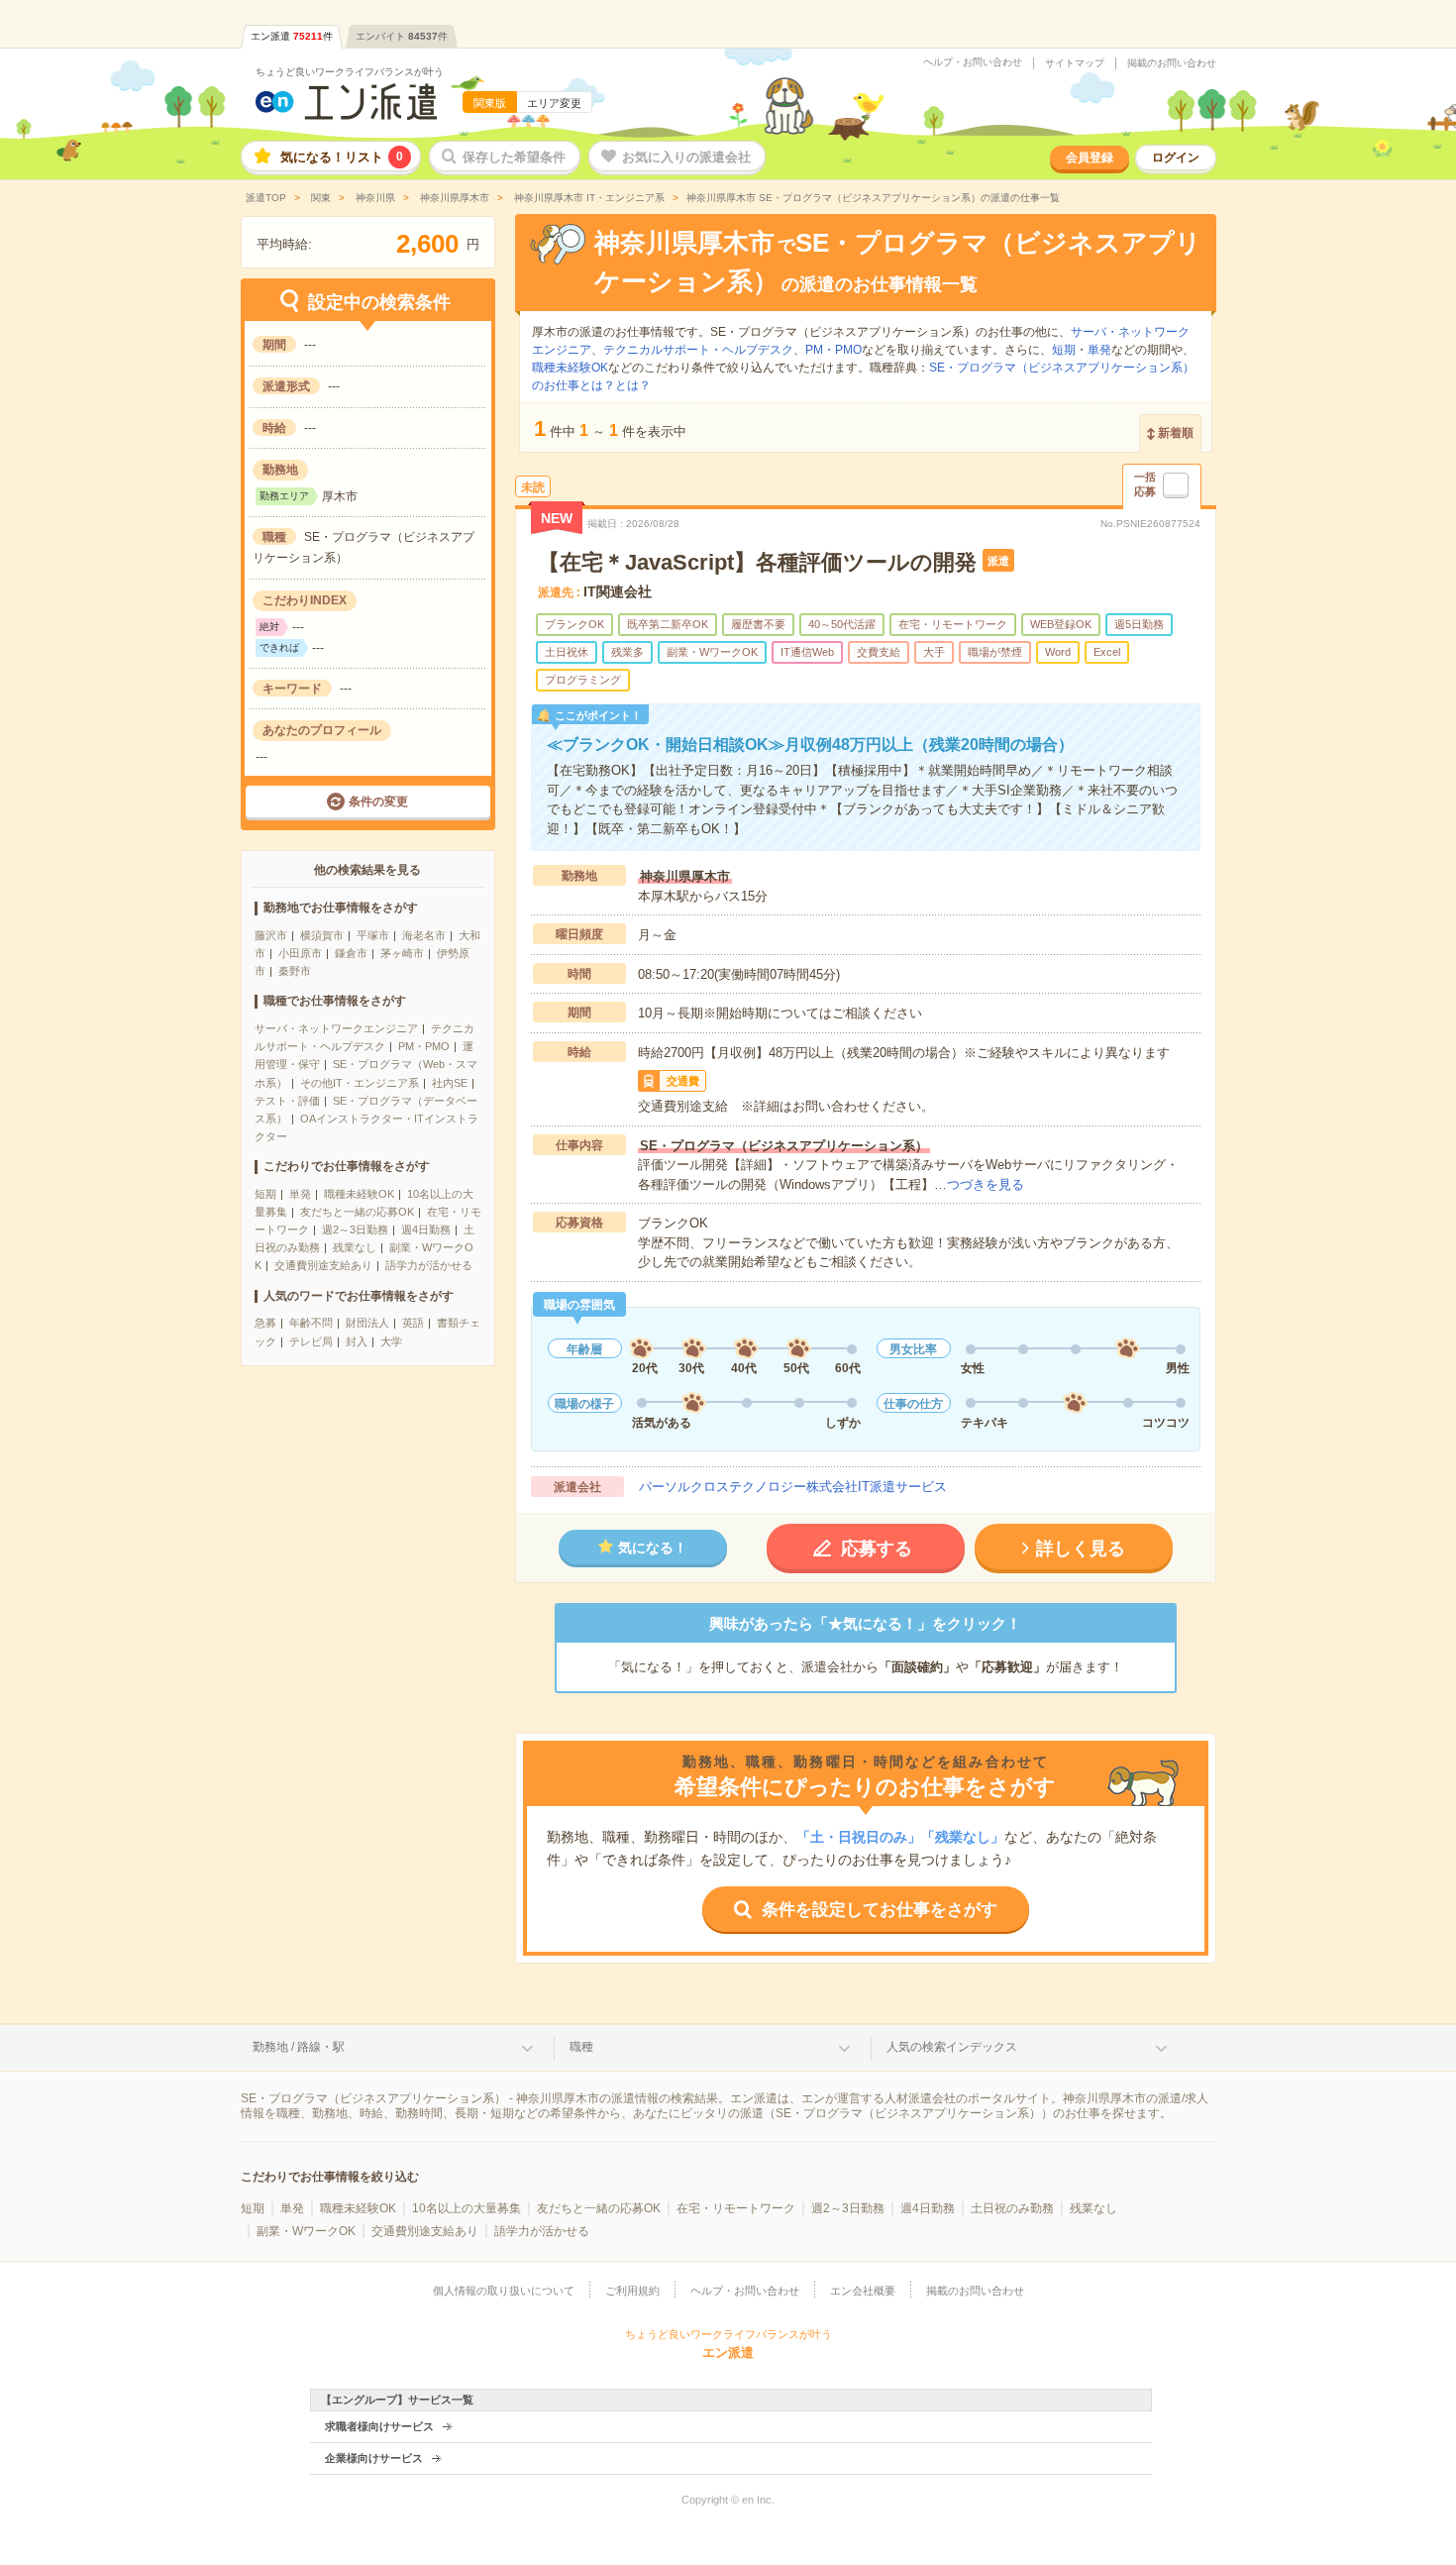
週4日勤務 (426, 1229)
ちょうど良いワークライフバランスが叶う (350, 72)
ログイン (1176, 158)
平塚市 (373, 935)
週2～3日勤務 (355, 1229)
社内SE (450, 1083)
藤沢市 (271, 935)
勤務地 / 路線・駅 (299, 2047)
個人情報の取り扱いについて (504, 2291)
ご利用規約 (632, 2291)
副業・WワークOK (306, 2231)
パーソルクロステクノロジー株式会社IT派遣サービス (793, 1487)
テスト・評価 (287, 1101)
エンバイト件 (402, 36)
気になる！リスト (342, 157)
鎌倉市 (351, 953)
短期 (265, 1194)
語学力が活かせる (429, 1265)
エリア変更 (554, 103)
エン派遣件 (292, 36)
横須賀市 (322, 935)
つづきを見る (986, 1184)
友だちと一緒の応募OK (357, 1212)
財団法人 (367, 1323)
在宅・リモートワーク (736, 2208)
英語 (413, 1323)
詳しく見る (1081, 1549)
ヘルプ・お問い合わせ (973, 62)
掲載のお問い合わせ (1172, 63)
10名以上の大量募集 (467, 2208)
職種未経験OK (359, 1194)
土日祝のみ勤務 (1012, 2208)
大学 (391, 1341)
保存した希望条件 (514, 157)
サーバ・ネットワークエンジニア (336, 1028)
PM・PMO (424, 1046)
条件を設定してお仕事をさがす (880, 1910)
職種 (581, 2047)
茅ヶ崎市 (402, 953)
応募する (877, 1549)
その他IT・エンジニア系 (360, 1083)
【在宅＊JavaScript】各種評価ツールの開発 (757, 562)
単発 (300, 1194)
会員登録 (1090, 158)
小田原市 (300, 953)
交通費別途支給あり (323, 1265)
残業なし (355, 1247)
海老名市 (424, 935)
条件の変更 (378, 802)
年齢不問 (311, 1323)
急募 (265, 1323)
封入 (357, 1341)
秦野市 (295, 971)
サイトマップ (1075, 63)
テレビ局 (311, 1341)
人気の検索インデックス (952, 2047)
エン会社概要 (863, 2291)
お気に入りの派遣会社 (686, 157)
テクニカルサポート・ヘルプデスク (698, 350)
